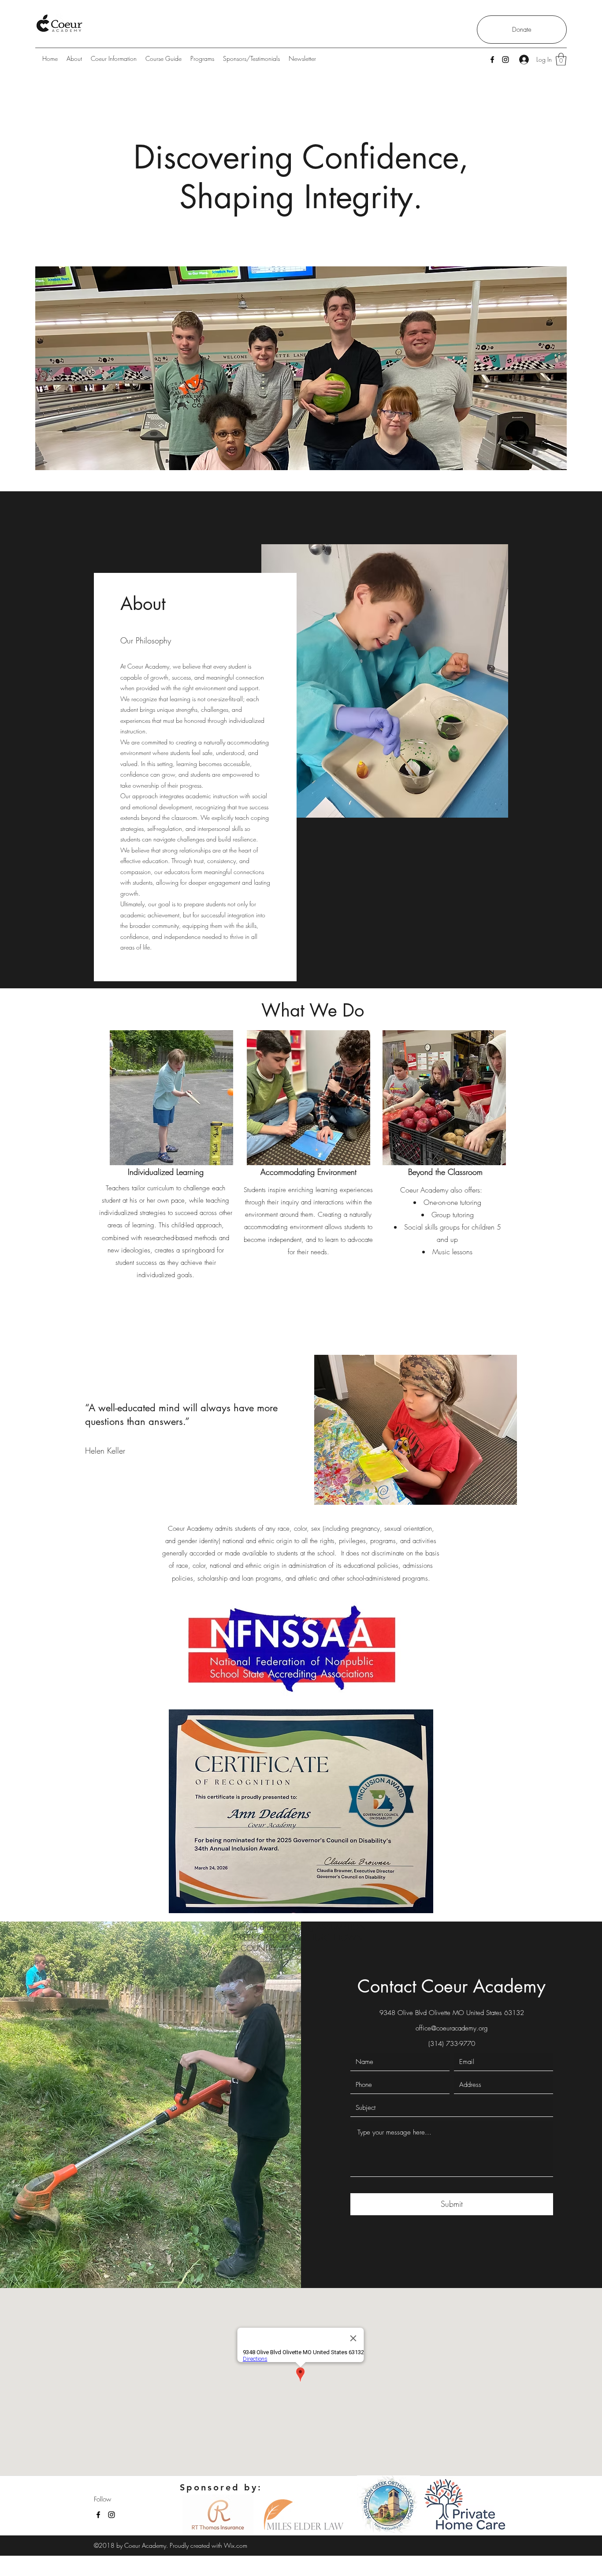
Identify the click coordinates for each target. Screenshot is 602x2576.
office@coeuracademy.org (452, 2028)
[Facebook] (492, 60)
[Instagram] (505, 60)
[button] (561, 59)
